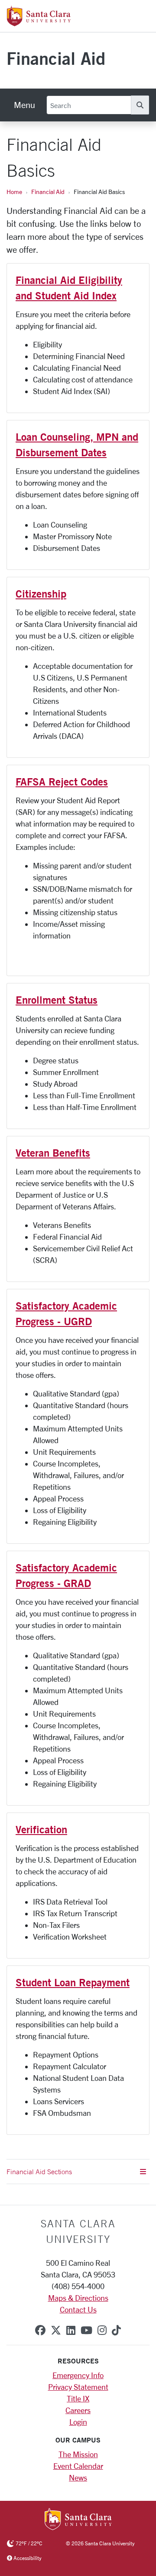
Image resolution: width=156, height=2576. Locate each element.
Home (14, 192)
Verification (41, 1829)
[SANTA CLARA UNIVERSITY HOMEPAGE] (78, 2520)
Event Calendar (78, 2466)
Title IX (78, 2398)
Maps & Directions (78, 2298)
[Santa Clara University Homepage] (39, 23)
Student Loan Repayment (73, 1982)
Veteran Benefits (53, 1153)
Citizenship (41, 594)
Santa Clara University (78, 2231)
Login (78, 2422)
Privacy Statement (78, 2387)
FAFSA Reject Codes (62, 782)
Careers (78, 2410)
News (78, 2477)
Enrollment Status (57, 1000)
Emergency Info (78, 2375)
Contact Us (78, 2309)
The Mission (78, 2454)
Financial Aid (56, 58)
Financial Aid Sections (39, 2172)
